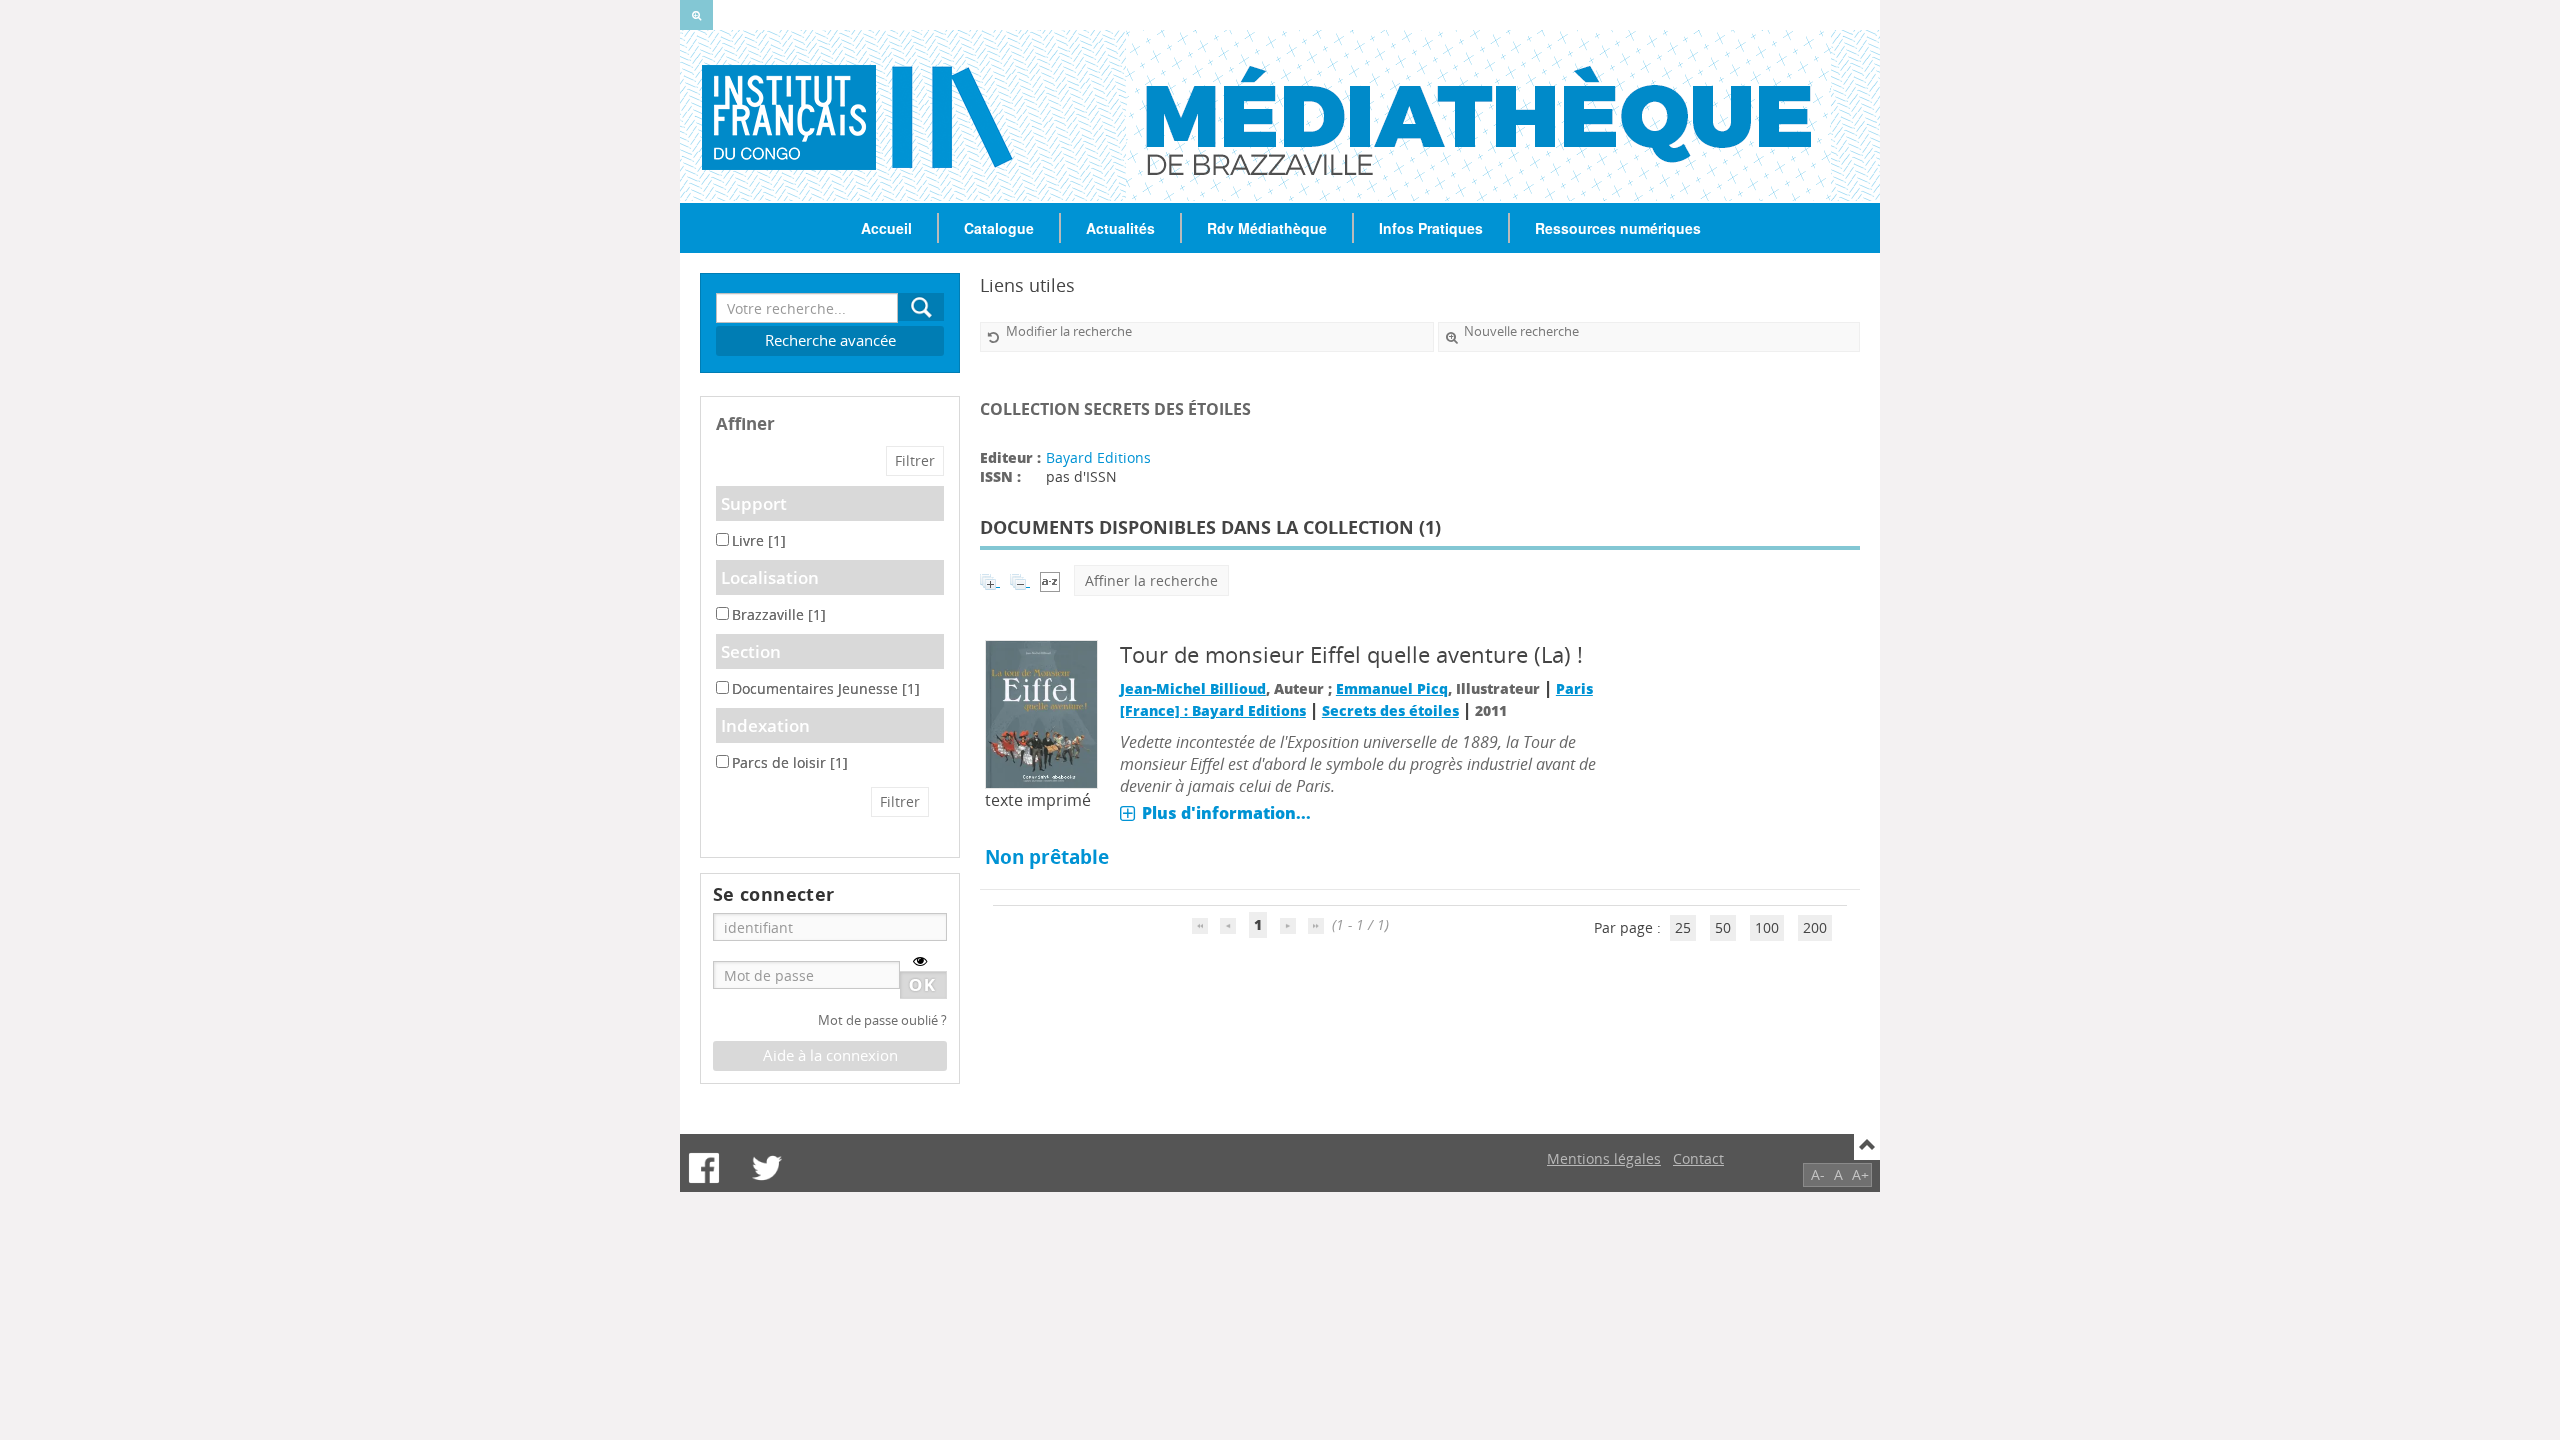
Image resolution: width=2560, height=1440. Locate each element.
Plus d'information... (1226, 813)
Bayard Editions (1098, 457)
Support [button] (754, 503)
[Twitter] (767, 1168)
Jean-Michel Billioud (1193, 688)
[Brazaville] (779, 116)
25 (1683, 927)
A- (1818, 1174)
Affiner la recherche (1151, 580)
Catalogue (999, 228)
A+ (1860, 1174)
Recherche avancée (830, 340)
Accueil (886, 228)
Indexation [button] (765, 725)
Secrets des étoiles (1390, 710)
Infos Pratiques (1431, 228)
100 (1767, 927)
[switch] (920, 961)
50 (1723, 927)
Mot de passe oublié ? (882, 1020)
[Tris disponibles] (1050, 580)
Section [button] (751, 651)
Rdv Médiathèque (1267, 228)
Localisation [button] (770, 577)
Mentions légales (1604, 1158)
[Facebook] (704, 1168)
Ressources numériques (1618, 228)
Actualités (1120, 228)
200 (1815, 927)
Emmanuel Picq (1392, 688)
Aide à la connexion (830, 1055)
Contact (1698, 1158)
